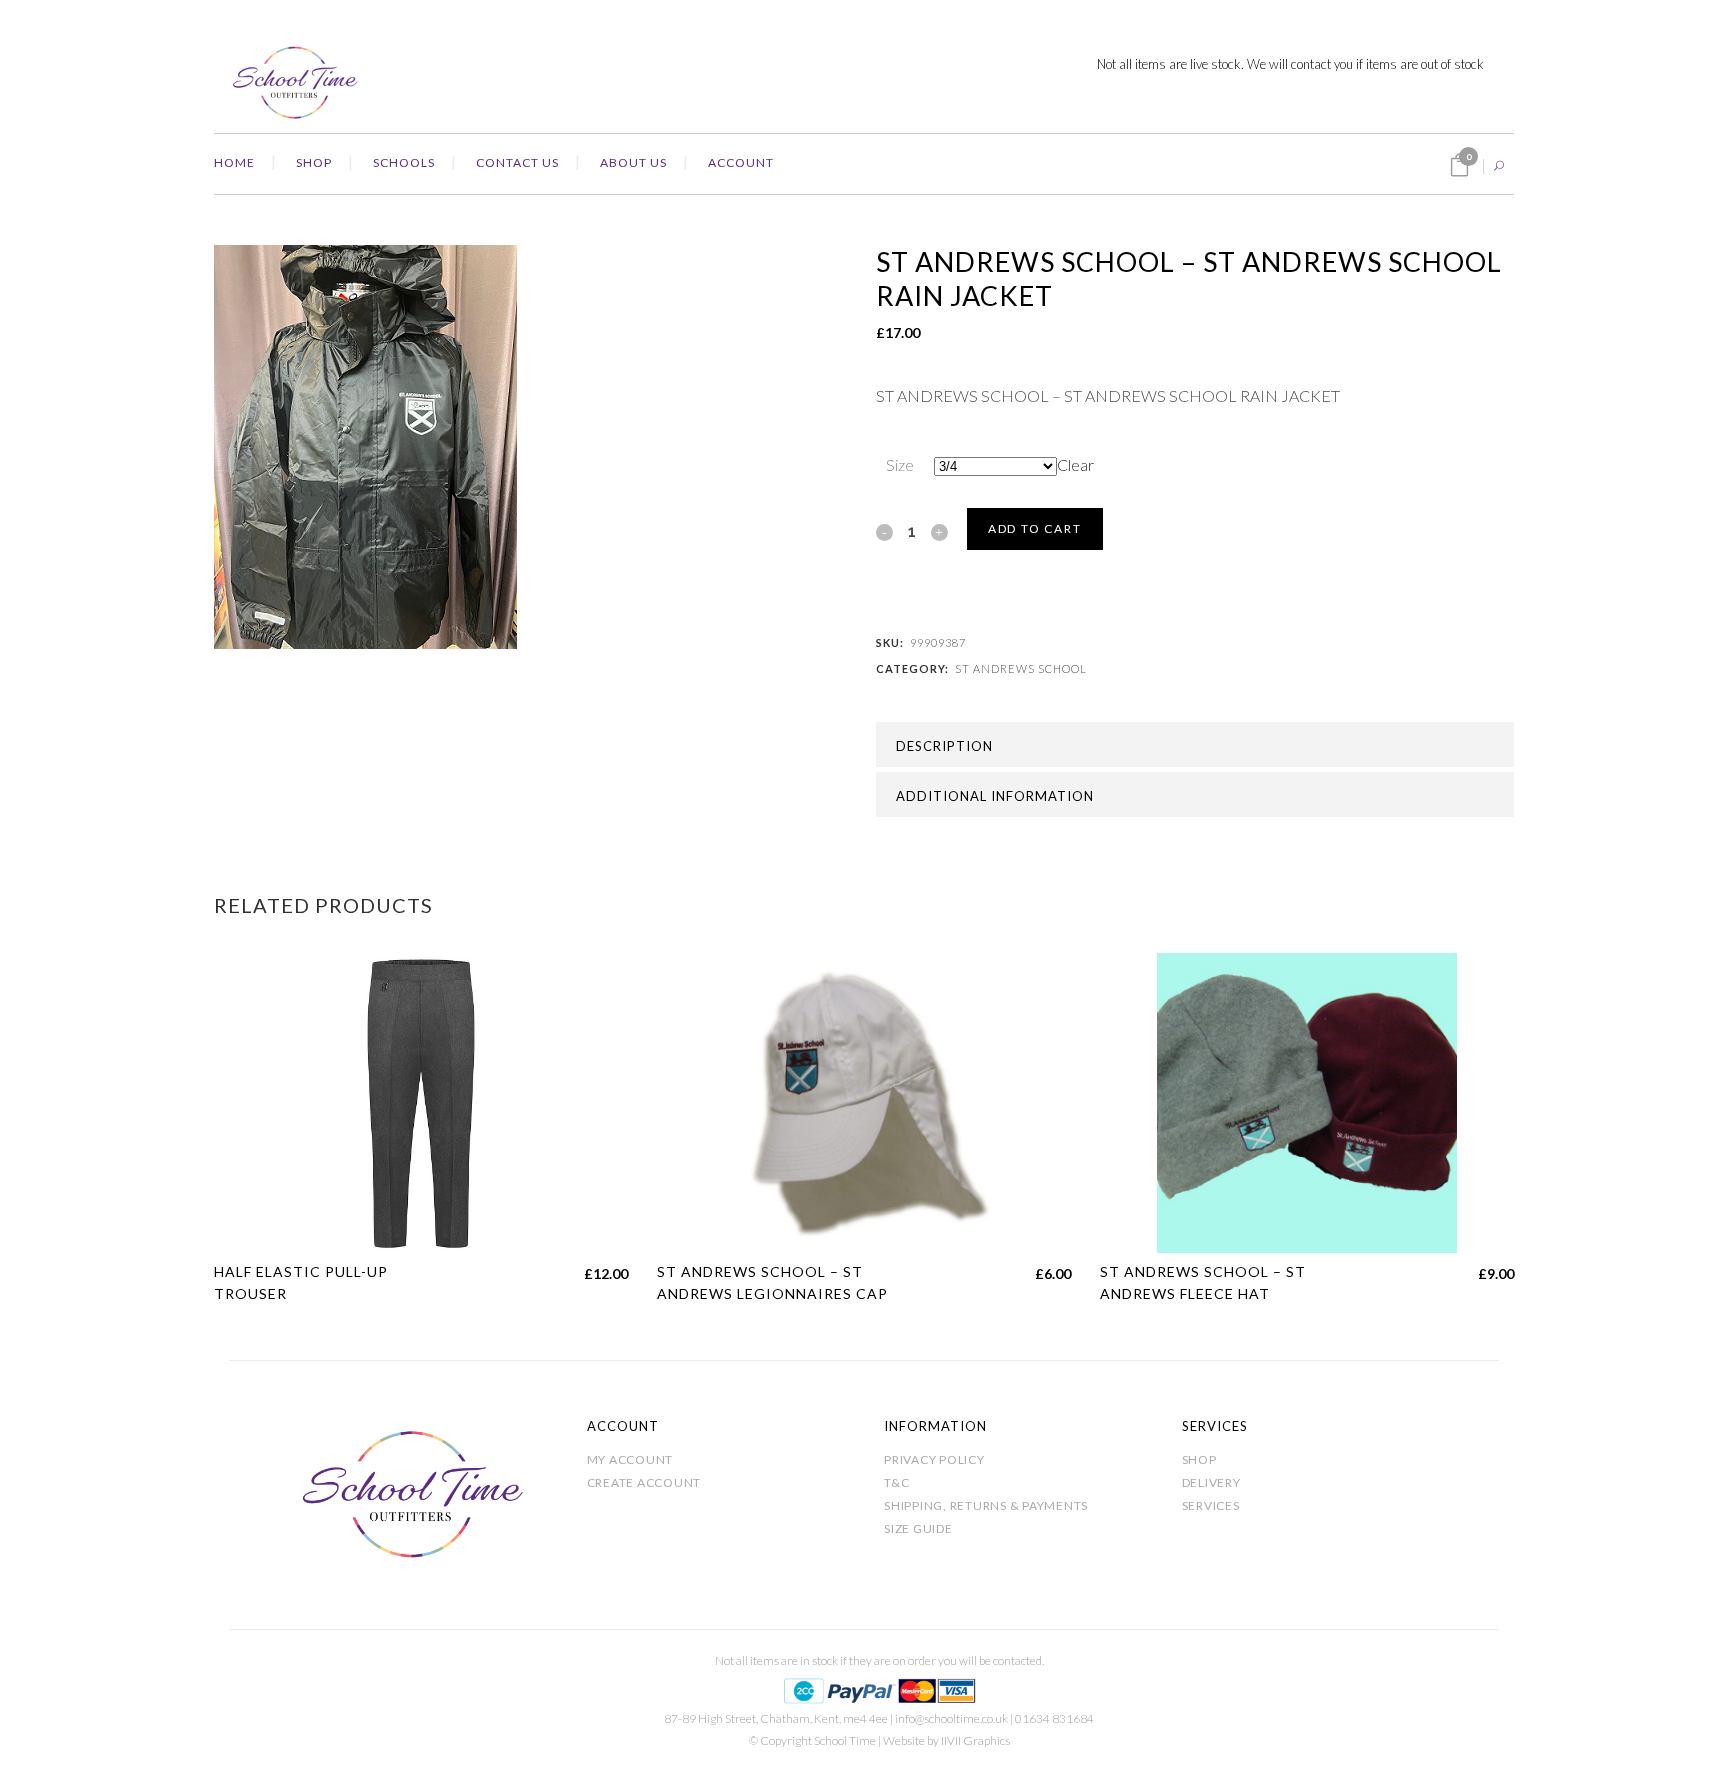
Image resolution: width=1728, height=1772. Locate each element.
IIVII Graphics (975, 1740)
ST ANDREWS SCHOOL (1021, 668)
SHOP (1199, 1459)
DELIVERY (1211, 1482)
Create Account (644, 1482)
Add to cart (1035, 528)
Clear (1075, 464)
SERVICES (1211, 1505)
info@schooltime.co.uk (951, 1718)
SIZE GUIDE (918, 1528)
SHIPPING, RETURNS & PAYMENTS (986, 1505)
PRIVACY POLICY (934, 1459)
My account (630, 1459)
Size (900, 464)
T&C (896, 1482)
